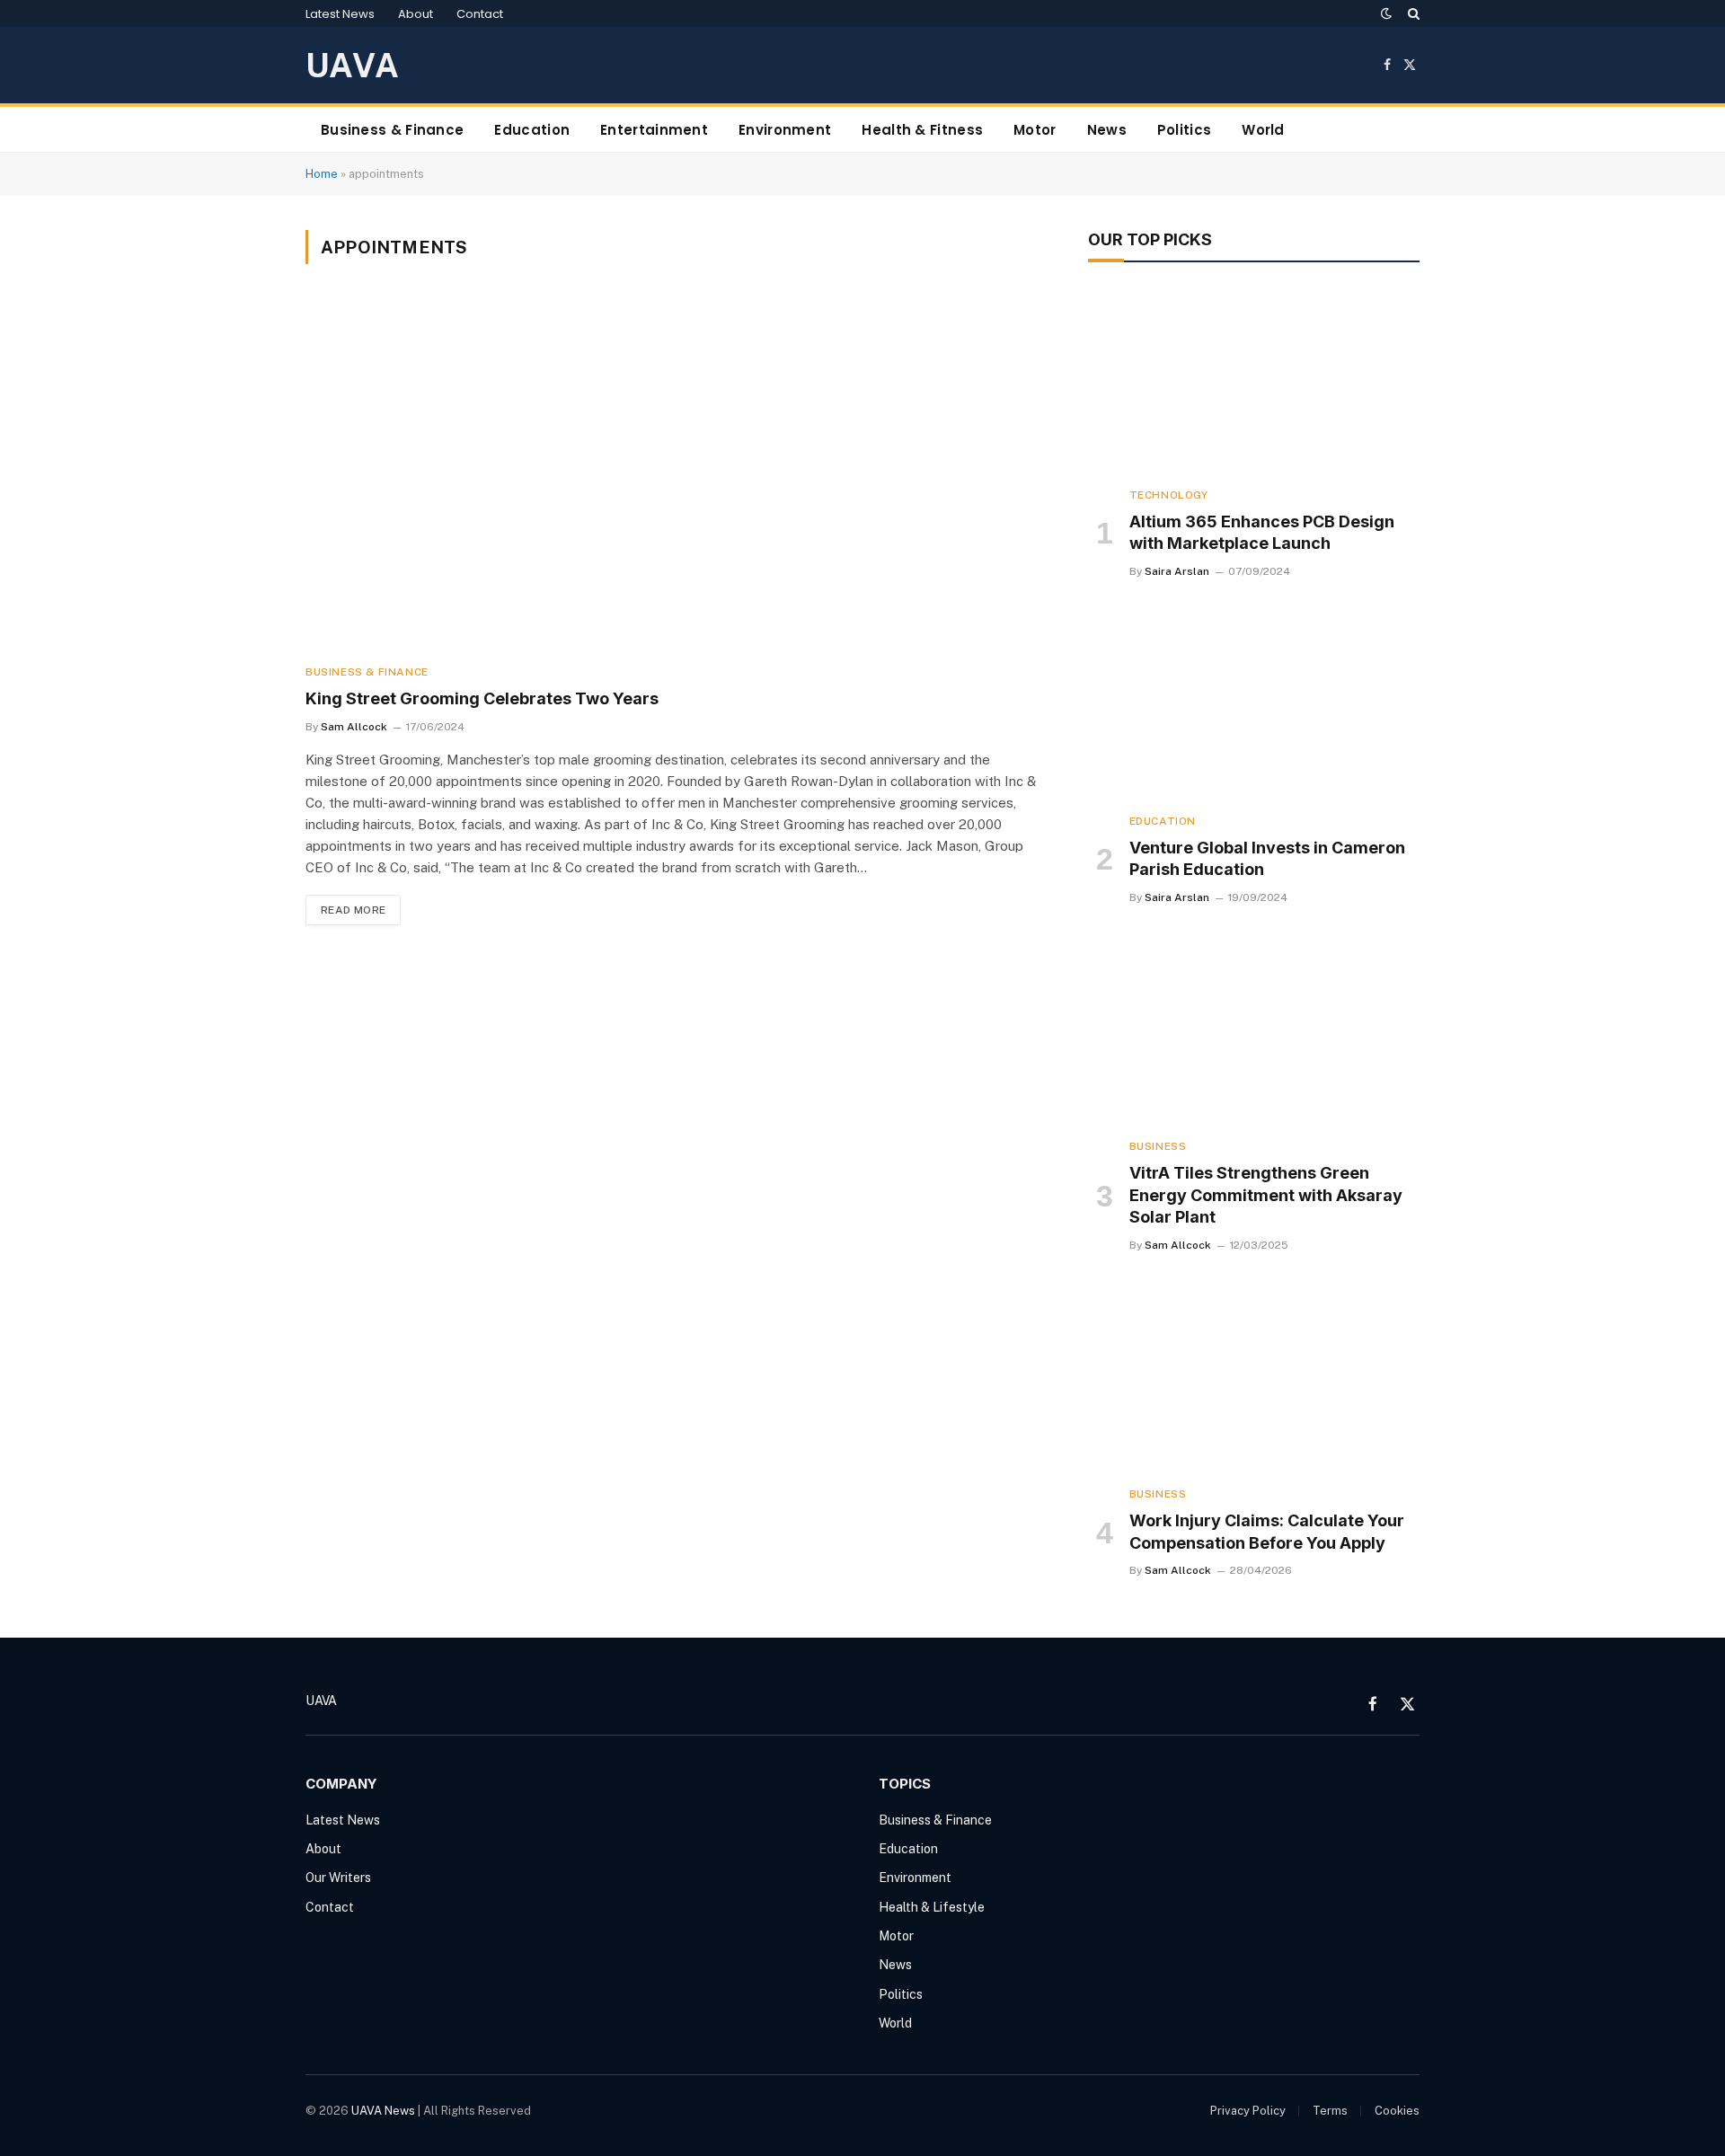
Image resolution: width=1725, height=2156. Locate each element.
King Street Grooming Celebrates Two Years (482, 698)
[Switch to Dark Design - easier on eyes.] (1386, 13)
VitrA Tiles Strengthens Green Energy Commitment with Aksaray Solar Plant (1266, 1195)
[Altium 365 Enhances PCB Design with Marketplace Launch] (1254, 379)
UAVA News (383, 2111)
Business (1158, 1146)
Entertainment (654, 130)
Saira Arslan (1177, 571)
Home (322, 174)
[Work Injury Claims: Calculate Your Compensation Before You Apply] (1254, 1379)
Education (532, 130)
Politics (1184, 130)
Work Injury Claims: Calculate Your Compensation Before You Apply (1267, 1531)
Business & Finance (392, 130)
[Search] (1412, 13)
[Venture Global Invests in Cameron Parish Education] (1254, 705)
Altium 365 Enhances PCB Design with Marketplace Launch (1262, 532)
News (1107, 130)
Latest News (340, 14)
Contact (480, 14)
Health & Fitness (922, 130)
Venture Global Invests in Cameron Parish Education (1267, 858)
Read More (353, 910)
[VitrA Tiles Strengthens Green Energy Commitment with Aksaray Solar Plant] (1254, 1031)
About (416, 14)
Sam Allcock (354, 727)
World (1263, 130)
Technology (1169, 495)
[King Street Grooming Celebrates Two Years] (672, 475)
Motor (1035, 130)
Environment (785, 130)
